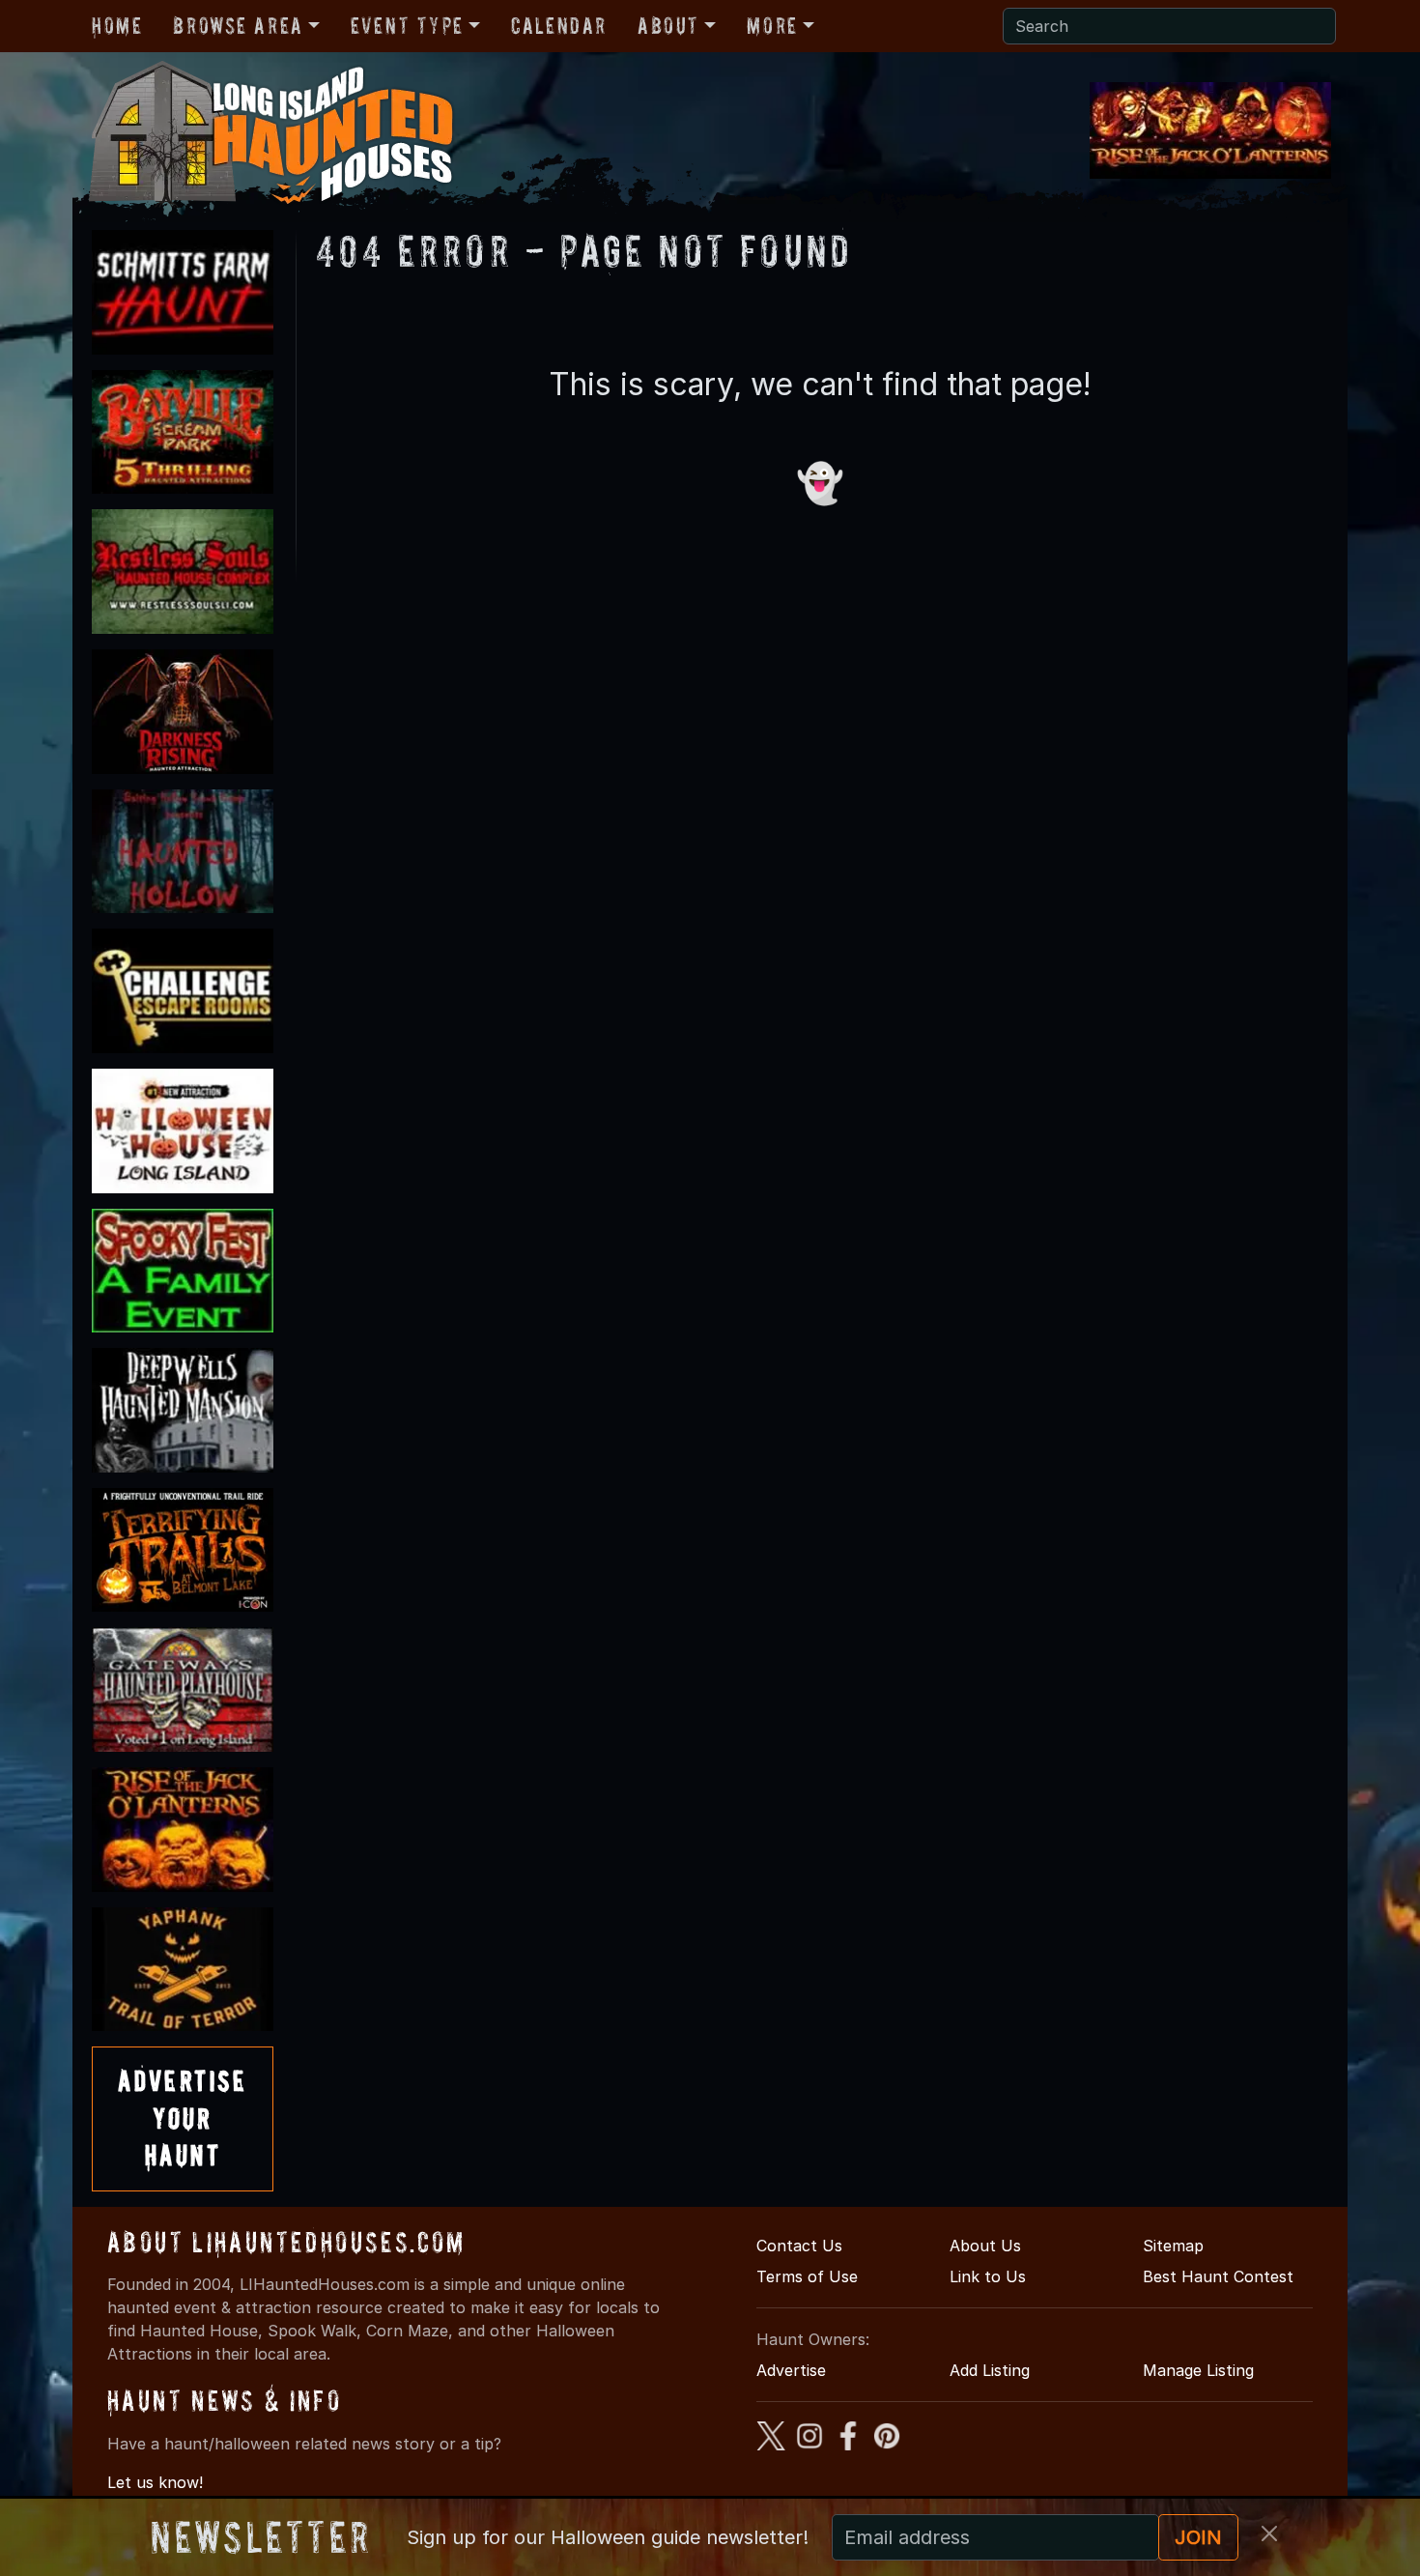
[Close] (1269, 2533)
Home (117, 26)
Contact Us (799, 2246)
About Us (985, 2246)
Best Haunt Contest (1218, 2276)
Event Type (407, 26)
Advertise (791, 2370)
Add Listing (990, 2370)
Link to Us (988, 2276)
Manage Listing (1198, 2370)
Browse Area (238, 26)
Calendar (559, 26)
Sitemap (1173, 2246)
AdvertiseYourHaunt (183, 2118)
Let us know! (155, 2482)
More (772, 26)
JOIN (1198, 2537)
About (668, 26)
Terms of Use (807, 2276)
